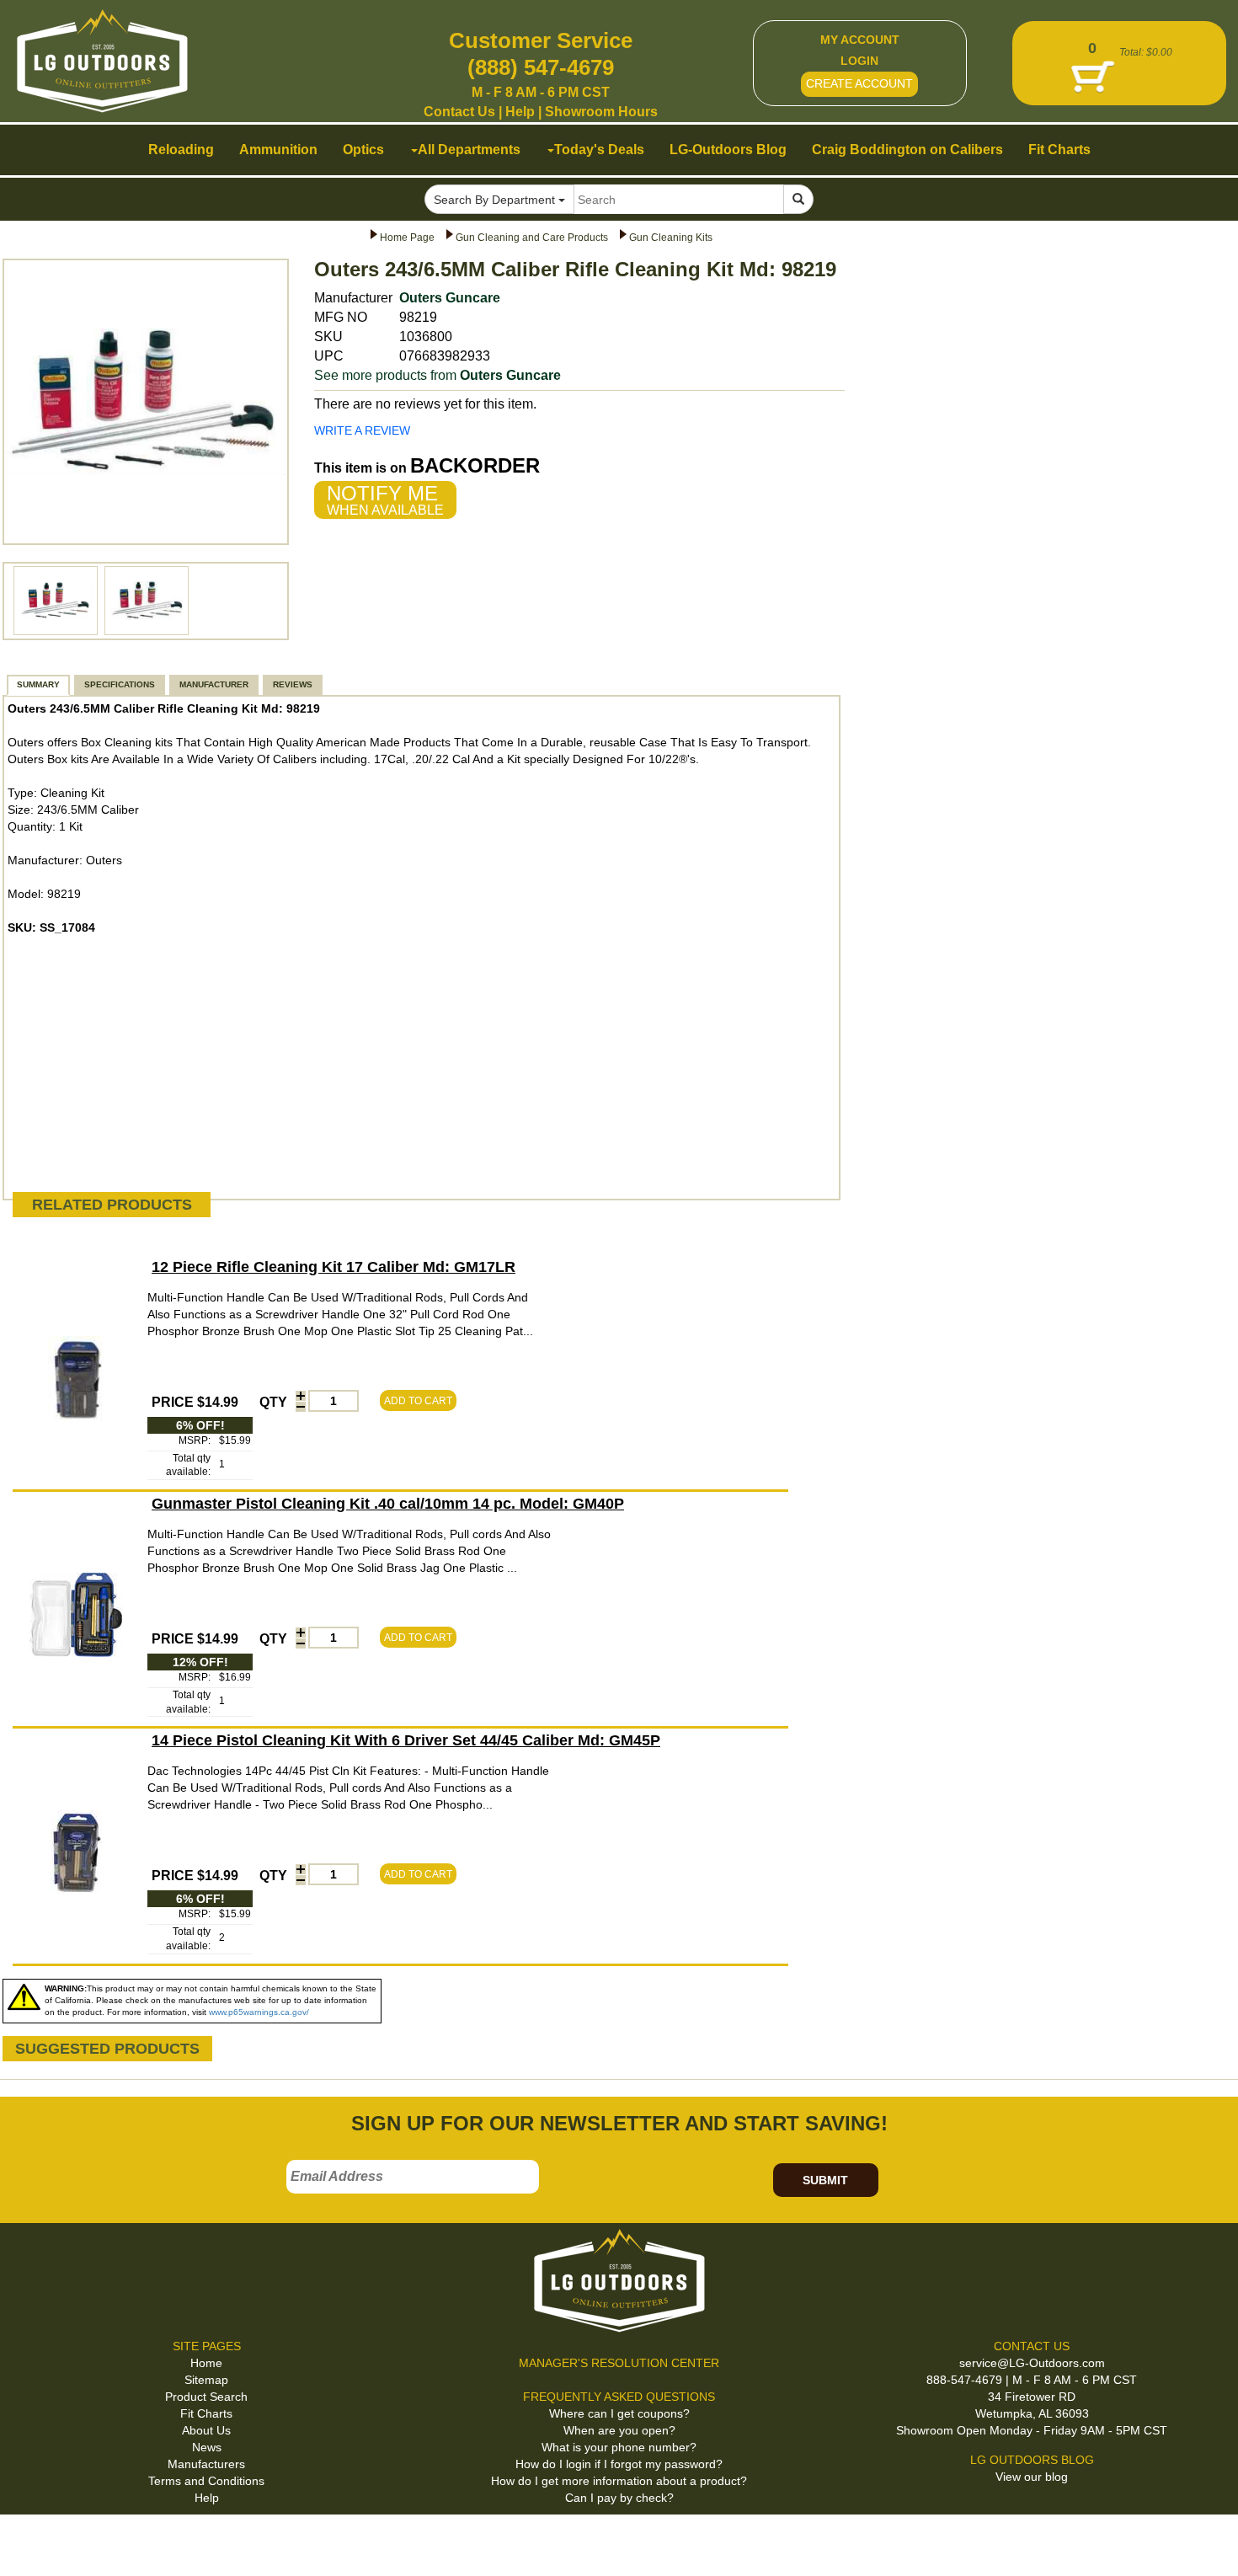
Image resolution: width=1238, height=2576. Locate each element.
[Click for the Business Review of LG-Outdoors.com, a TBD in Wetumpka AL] (33, 2541)
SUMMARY (38, 684)
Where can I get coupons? (619, 2413)
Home (206, 2363)
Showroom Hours (601, 112)
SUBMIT (825, 2180)
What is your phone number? (619, 2447)
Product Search (206, 2397)
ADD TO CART (418, 1401)
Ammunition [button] (278, 150)
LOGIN (859, 61)
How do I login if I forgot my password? (619, 2464)
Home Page (407, 238)
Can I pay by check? (619, 2498)
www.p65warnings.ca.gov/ (259, 2012)
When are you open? (619, 2430)
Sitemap (206, 2380)
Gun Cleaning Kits (671, 238)
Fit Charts (206, 2413)
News (207, 2447)
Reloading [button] (181, 150)
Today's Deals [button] (599, 150)
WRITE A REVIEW (362, 430)
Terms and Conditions (206, 2481)
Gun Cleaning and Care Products (532, 238)
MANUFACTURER (214, 684)
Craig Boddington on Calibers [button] (907, 150)
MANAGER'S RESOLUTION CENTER (619, 2363)
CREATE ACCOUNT (859, 83)
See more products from (438, 375)
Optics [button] (363, 150)
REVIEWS (293, 684)
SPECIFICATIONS (120, 684)
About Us (206, 2430)
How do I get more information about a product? (619, 2481)
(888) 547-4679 (541, 67)
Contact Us (459, 112)
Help (520, 112)
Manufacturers (206, 2464)
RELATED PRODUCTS (112, 1205)
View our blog (1032, 2477)
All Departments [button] (469, 150)
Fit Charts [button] (1059, 150)
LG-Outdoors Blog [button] (728, 150)
